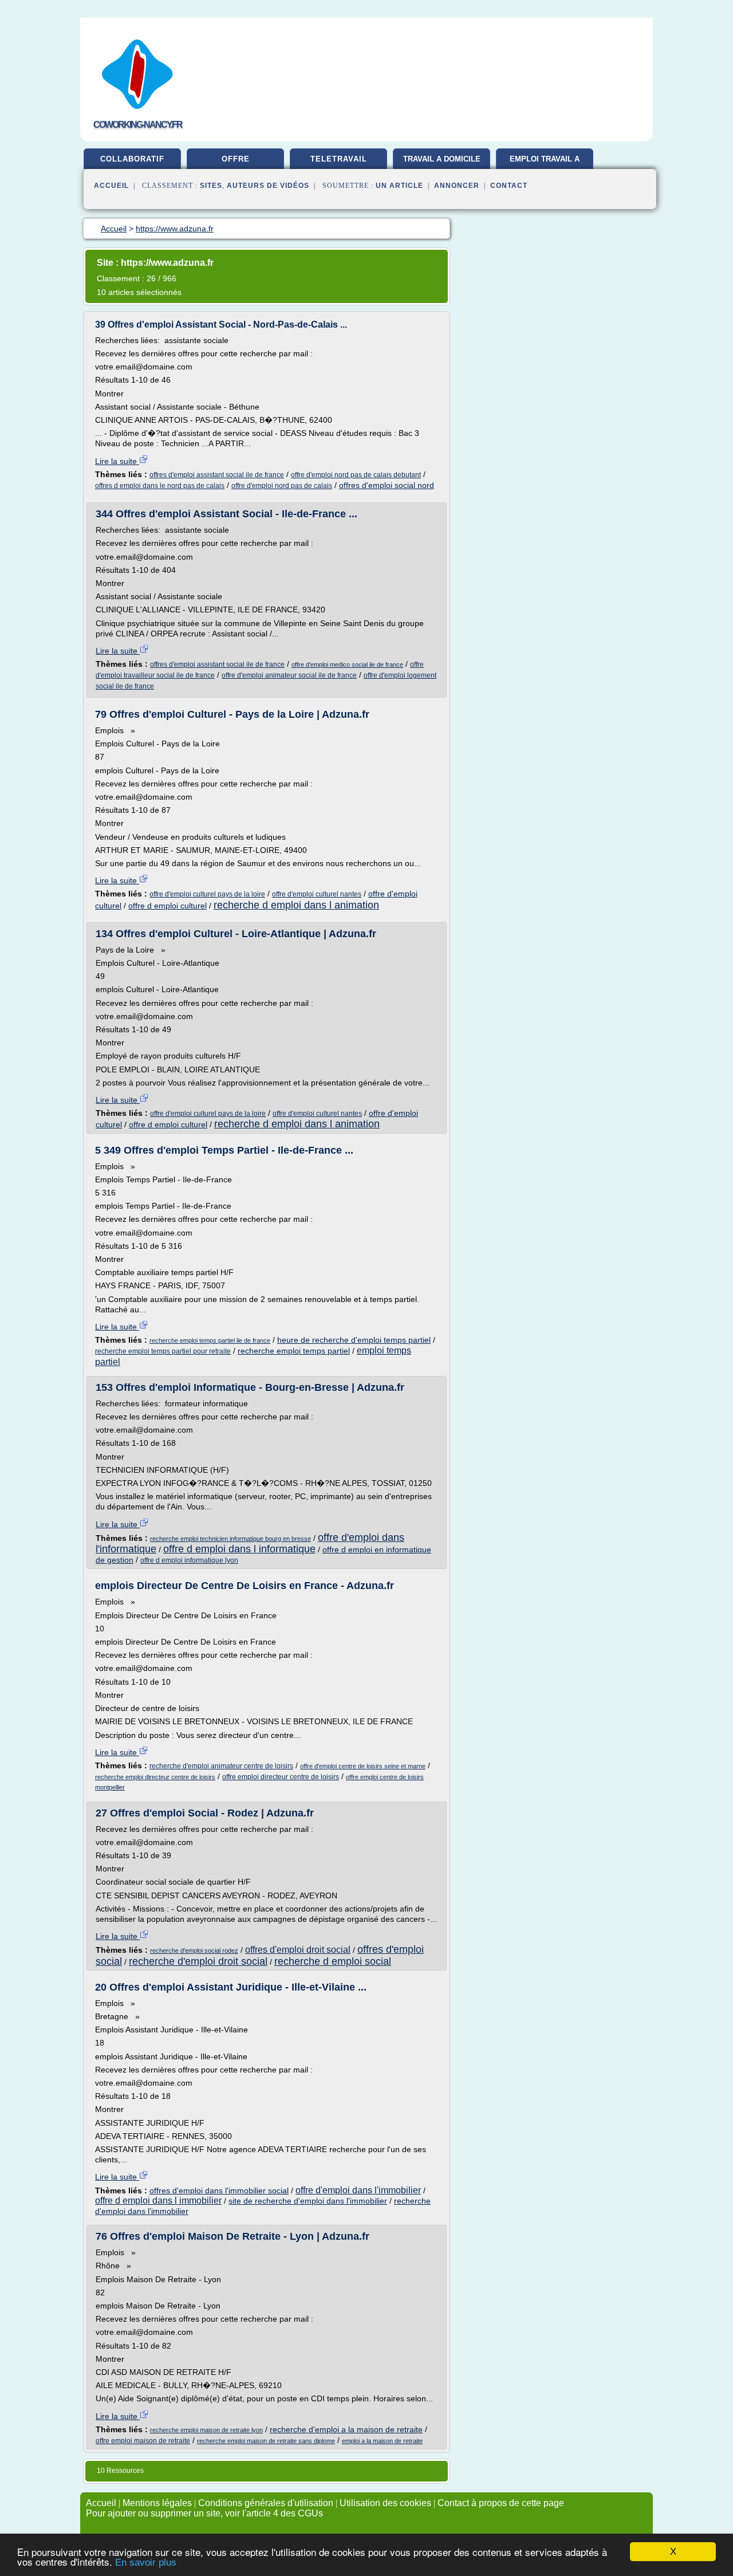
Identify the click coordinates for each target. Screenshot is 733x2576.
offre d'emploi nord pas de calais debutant (356, 475)
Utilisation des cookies (385, 2503)
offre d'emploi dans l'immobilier (358, 2190)
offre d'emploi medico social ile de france (347, 664)
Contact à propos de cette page (501, 2503)
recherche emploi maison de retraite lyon (206, 2430)
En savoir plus (146, 2563)
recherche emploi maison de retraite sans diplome (266, 2441)
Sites (211, 186)
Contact (509, 186)
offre (236, 159)
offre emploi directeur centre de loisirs (281, 1777)
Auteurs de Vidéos (268, 186)
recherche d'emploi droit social (198, 1961)
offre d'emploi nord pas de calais (282, 486)
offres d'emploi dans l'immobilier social (219, 2190)
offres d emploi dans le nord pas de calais (160, 486)
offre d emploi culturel (168, 906)
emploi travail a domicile (545, 163)
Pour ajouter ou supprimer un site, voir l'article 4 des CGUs (204, 2513)
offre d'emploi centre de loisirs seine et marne (363, 1766)
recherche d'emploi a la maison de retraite (346, 2429)
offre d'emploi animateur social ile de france (289, 675)
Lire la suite (117, 461)
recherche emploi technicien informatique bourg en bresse (230, 1539)
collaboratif (132, 159)
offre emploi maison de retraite (143, 2441)
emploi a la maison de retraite (382, 2441)
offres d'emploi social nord (387, 485)
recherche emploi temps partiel (294, 1351)
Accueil (111, 186)
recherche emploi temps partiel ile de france (210, 1340)
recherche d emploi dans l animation (296, 905)
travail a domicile (442, 159)
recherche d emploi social (333, 1961)
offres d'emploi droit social (298, 1950)
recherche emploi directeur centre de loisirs (155, 1777)
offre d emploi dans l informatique (239, 1549)
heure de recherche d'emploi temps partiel (354, 1340)
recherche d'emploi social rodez (194, 1950)
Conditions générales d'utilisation (266, 2503)
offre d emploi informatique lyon (189, 1560)
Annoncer (457, 186)
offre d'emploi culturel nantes (317, 894)
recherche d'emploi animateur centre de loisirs (221, 1766)
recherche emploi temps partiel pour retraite (163, 1351)
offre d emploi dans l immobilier (158, 2201)
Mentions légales (157, 2503)
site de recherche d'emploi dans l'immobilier (308, 2201)
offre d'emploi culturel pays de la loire (207, 894)
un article (399, 186)
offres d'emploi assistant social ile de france (217, 475)
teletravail (339, 159)
